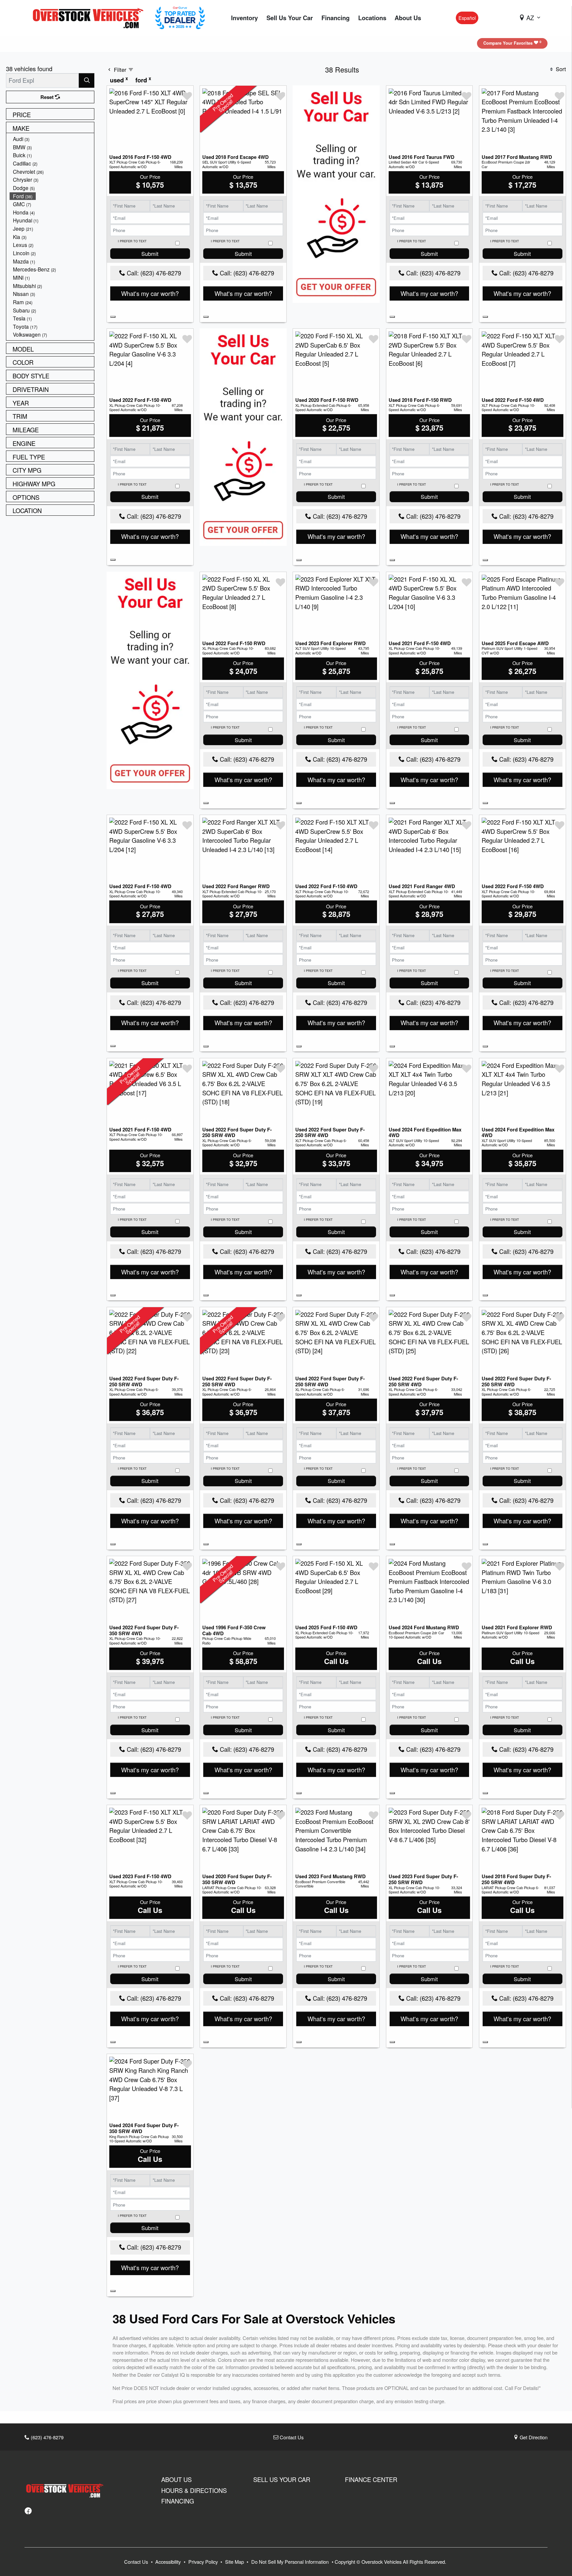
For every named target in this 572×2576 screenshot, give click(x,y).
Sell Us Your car (282, 2479)
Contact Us (291, 2437)
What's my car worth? (150, 293)
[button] (244, 18)
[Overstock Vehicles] (90, 17)
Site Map (235, 2562)
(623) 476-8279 (47, 2437)
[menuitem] (52, 139)
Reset (48, 97)
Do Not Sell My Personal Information (291, 2562)
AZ (530, 18)
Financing (178, 2501)
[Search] (87, 80)
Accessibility (169, 2562)
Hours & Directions (194, 2490)
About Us (176, 2479)
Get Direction (533, 2437)
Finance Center (371, 2479)
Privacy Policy (204, 2562)
